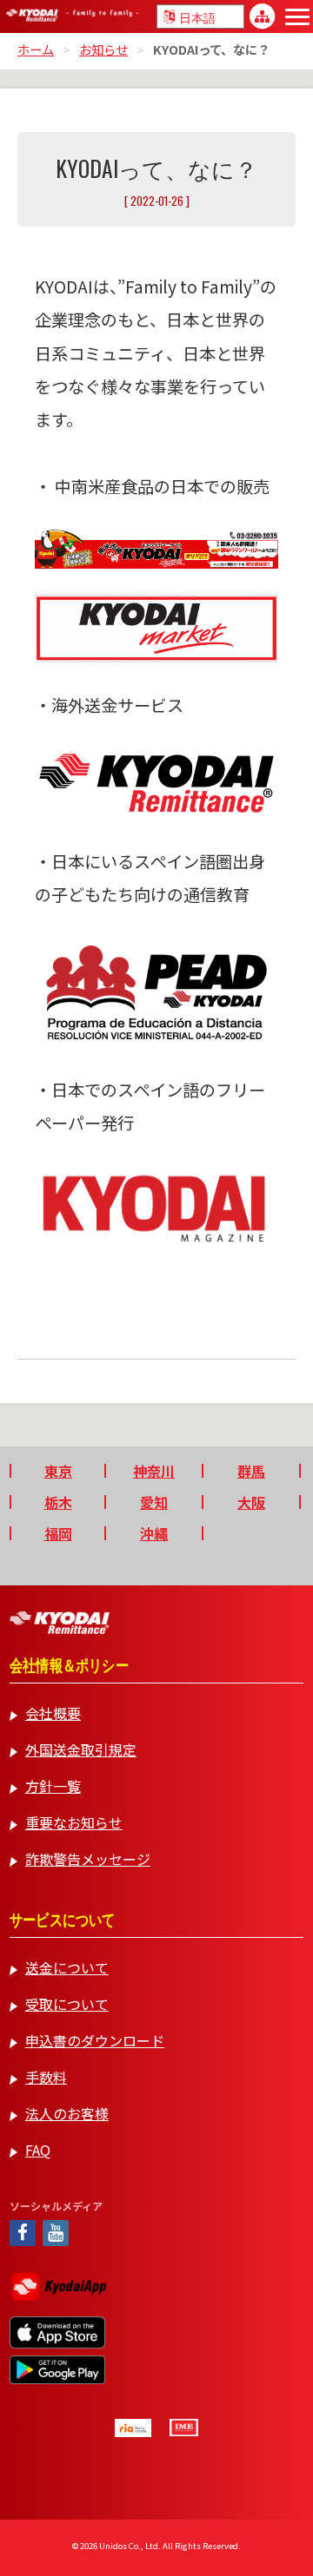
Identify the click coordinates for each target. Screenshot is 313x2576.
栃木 (58, 1502)
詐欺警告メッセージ (88, 1859)
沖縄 (154, 1533)
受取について (67, 2004)
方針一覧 (53, 1786)
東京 (58, 1471)
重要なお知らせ (74, 1822)
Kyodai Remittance (60, 1623)
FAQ (38, 2150)
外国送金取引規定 (81, 1749)
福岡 (58, 1533)
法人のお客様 (67, 2113)
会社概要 (53, 1713)
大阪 (251, 1502)
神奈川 (154, 1471)
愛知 (154, 1502)
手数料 (46, 2077)
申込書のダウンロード (95, 2040)
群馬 (251, 1471)
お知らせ (103, 49)
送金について (67, 1967)
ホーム (36, 49)
